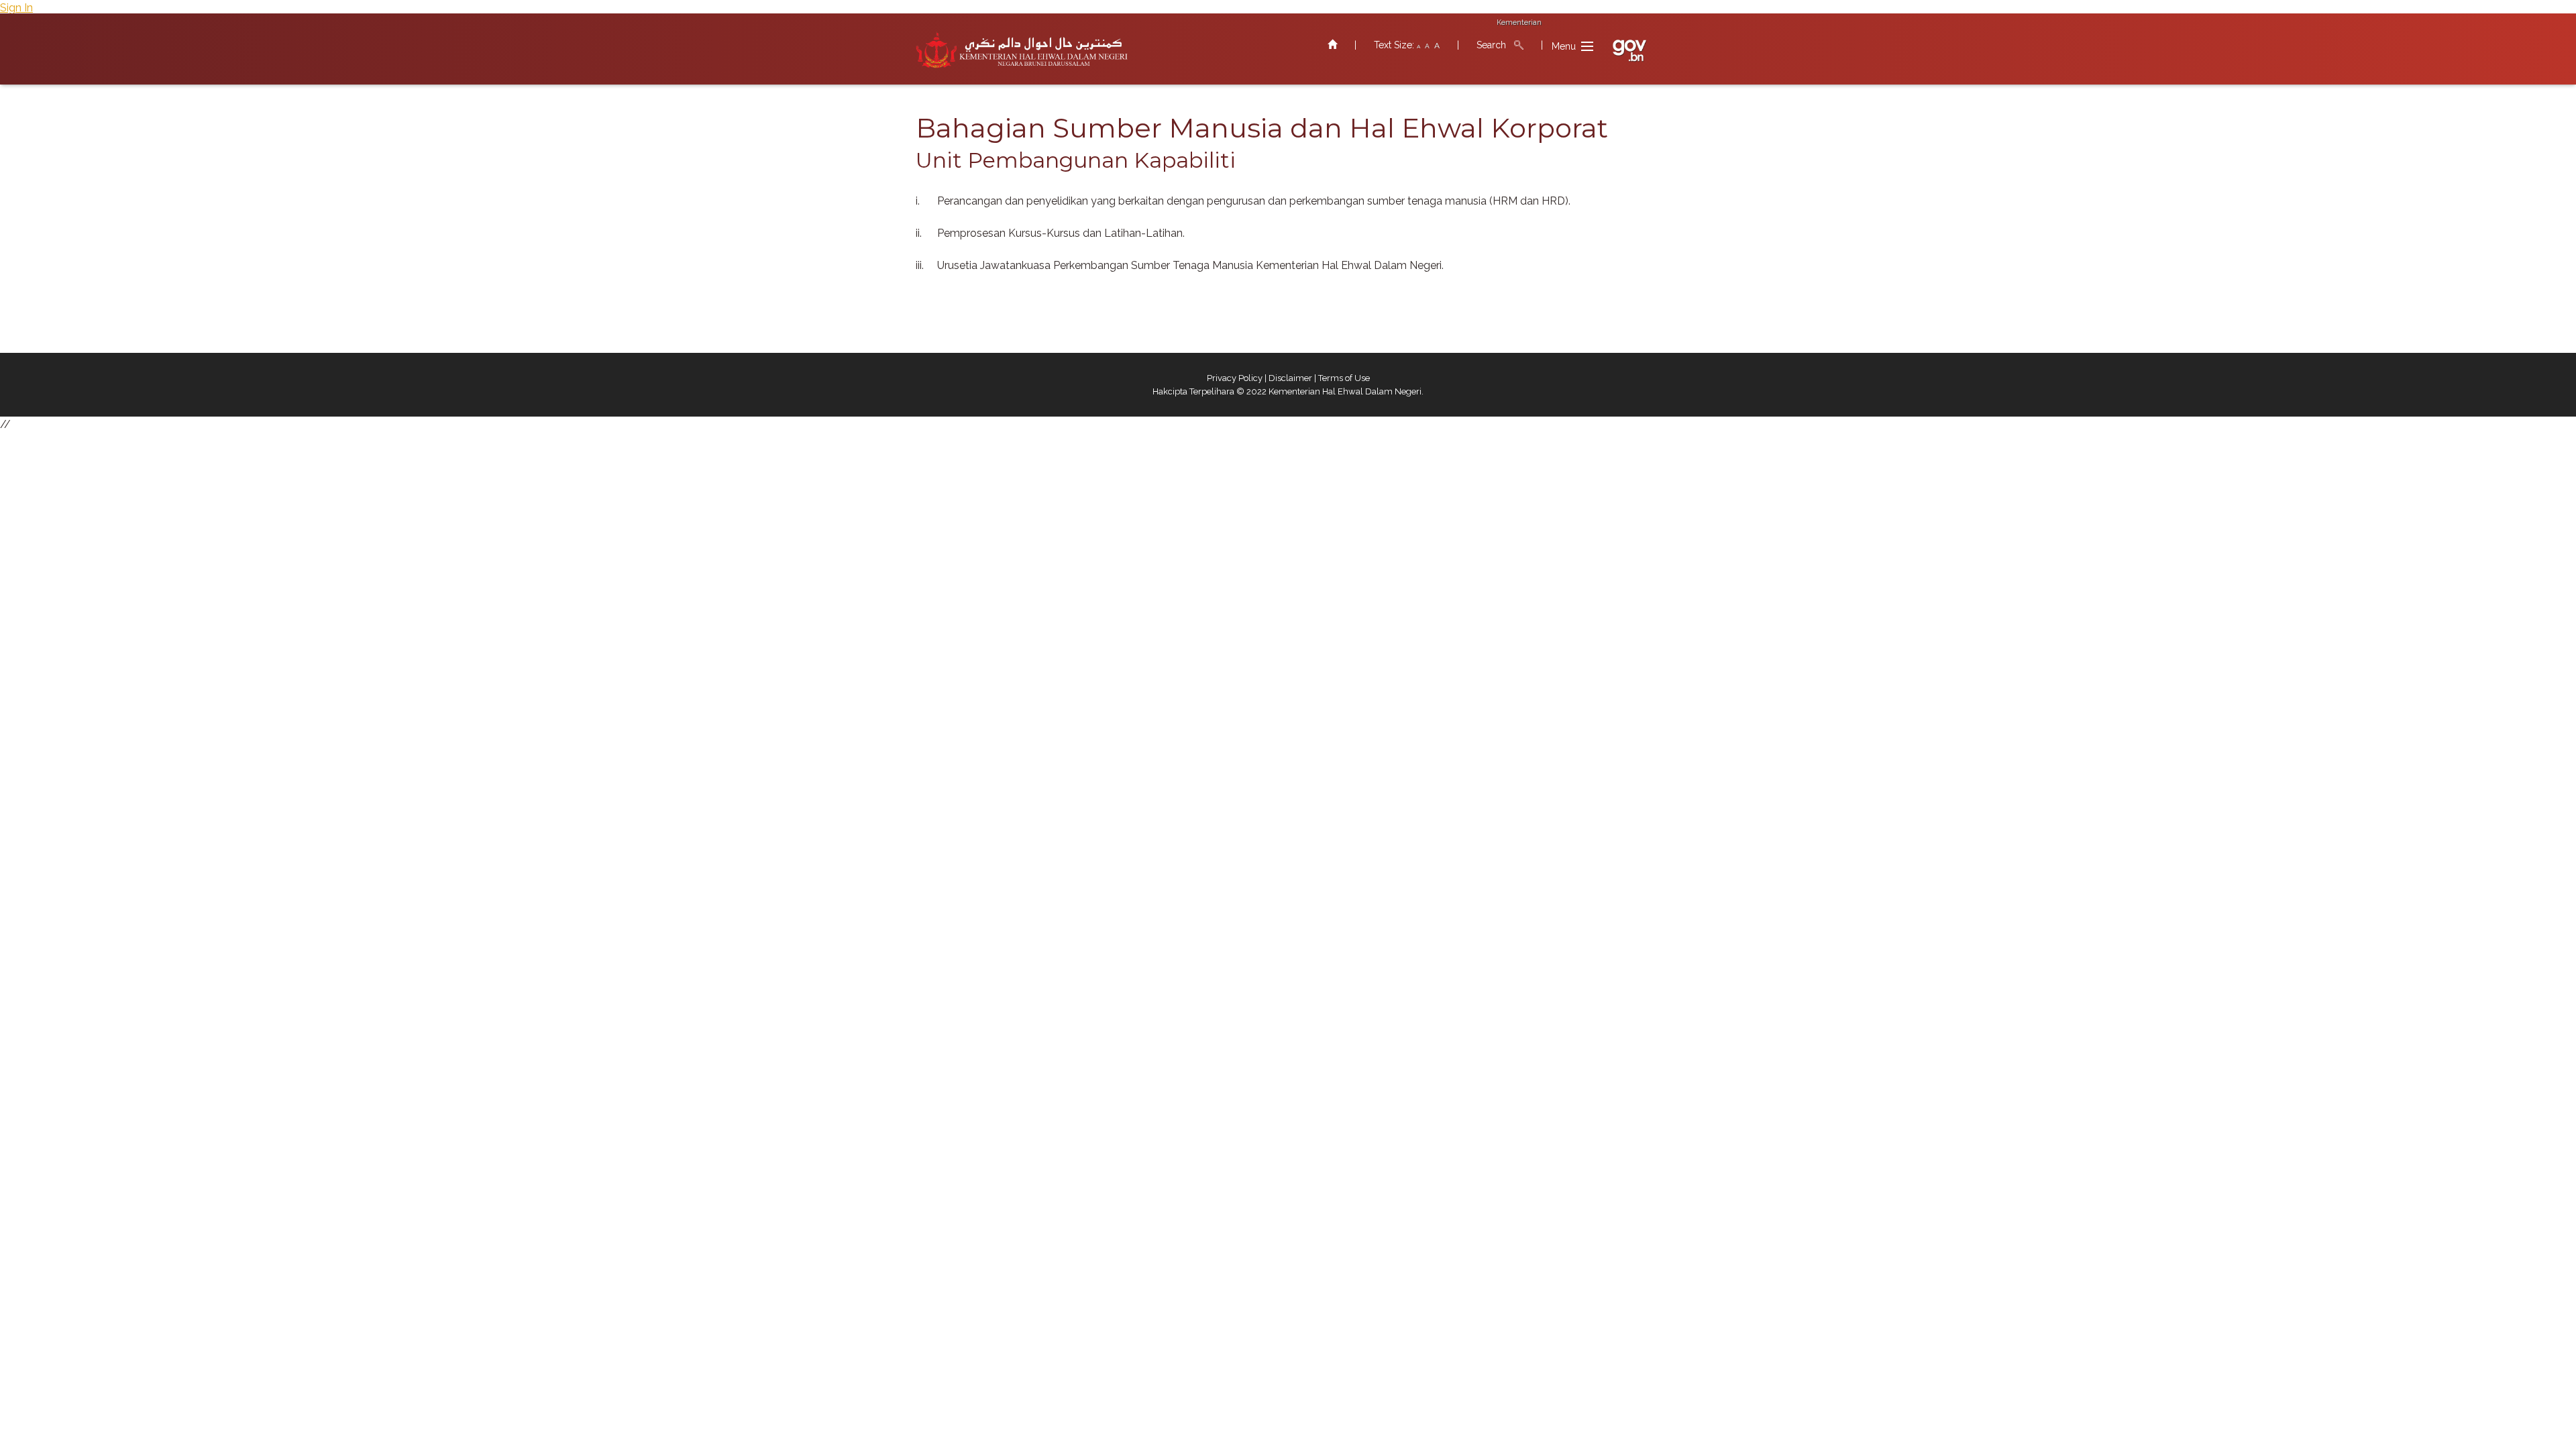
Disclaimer (1290, 378)
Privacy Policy (1235, 378)
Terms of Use (1344, 378)
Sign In (16, 8)
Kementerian (1519, 22)
